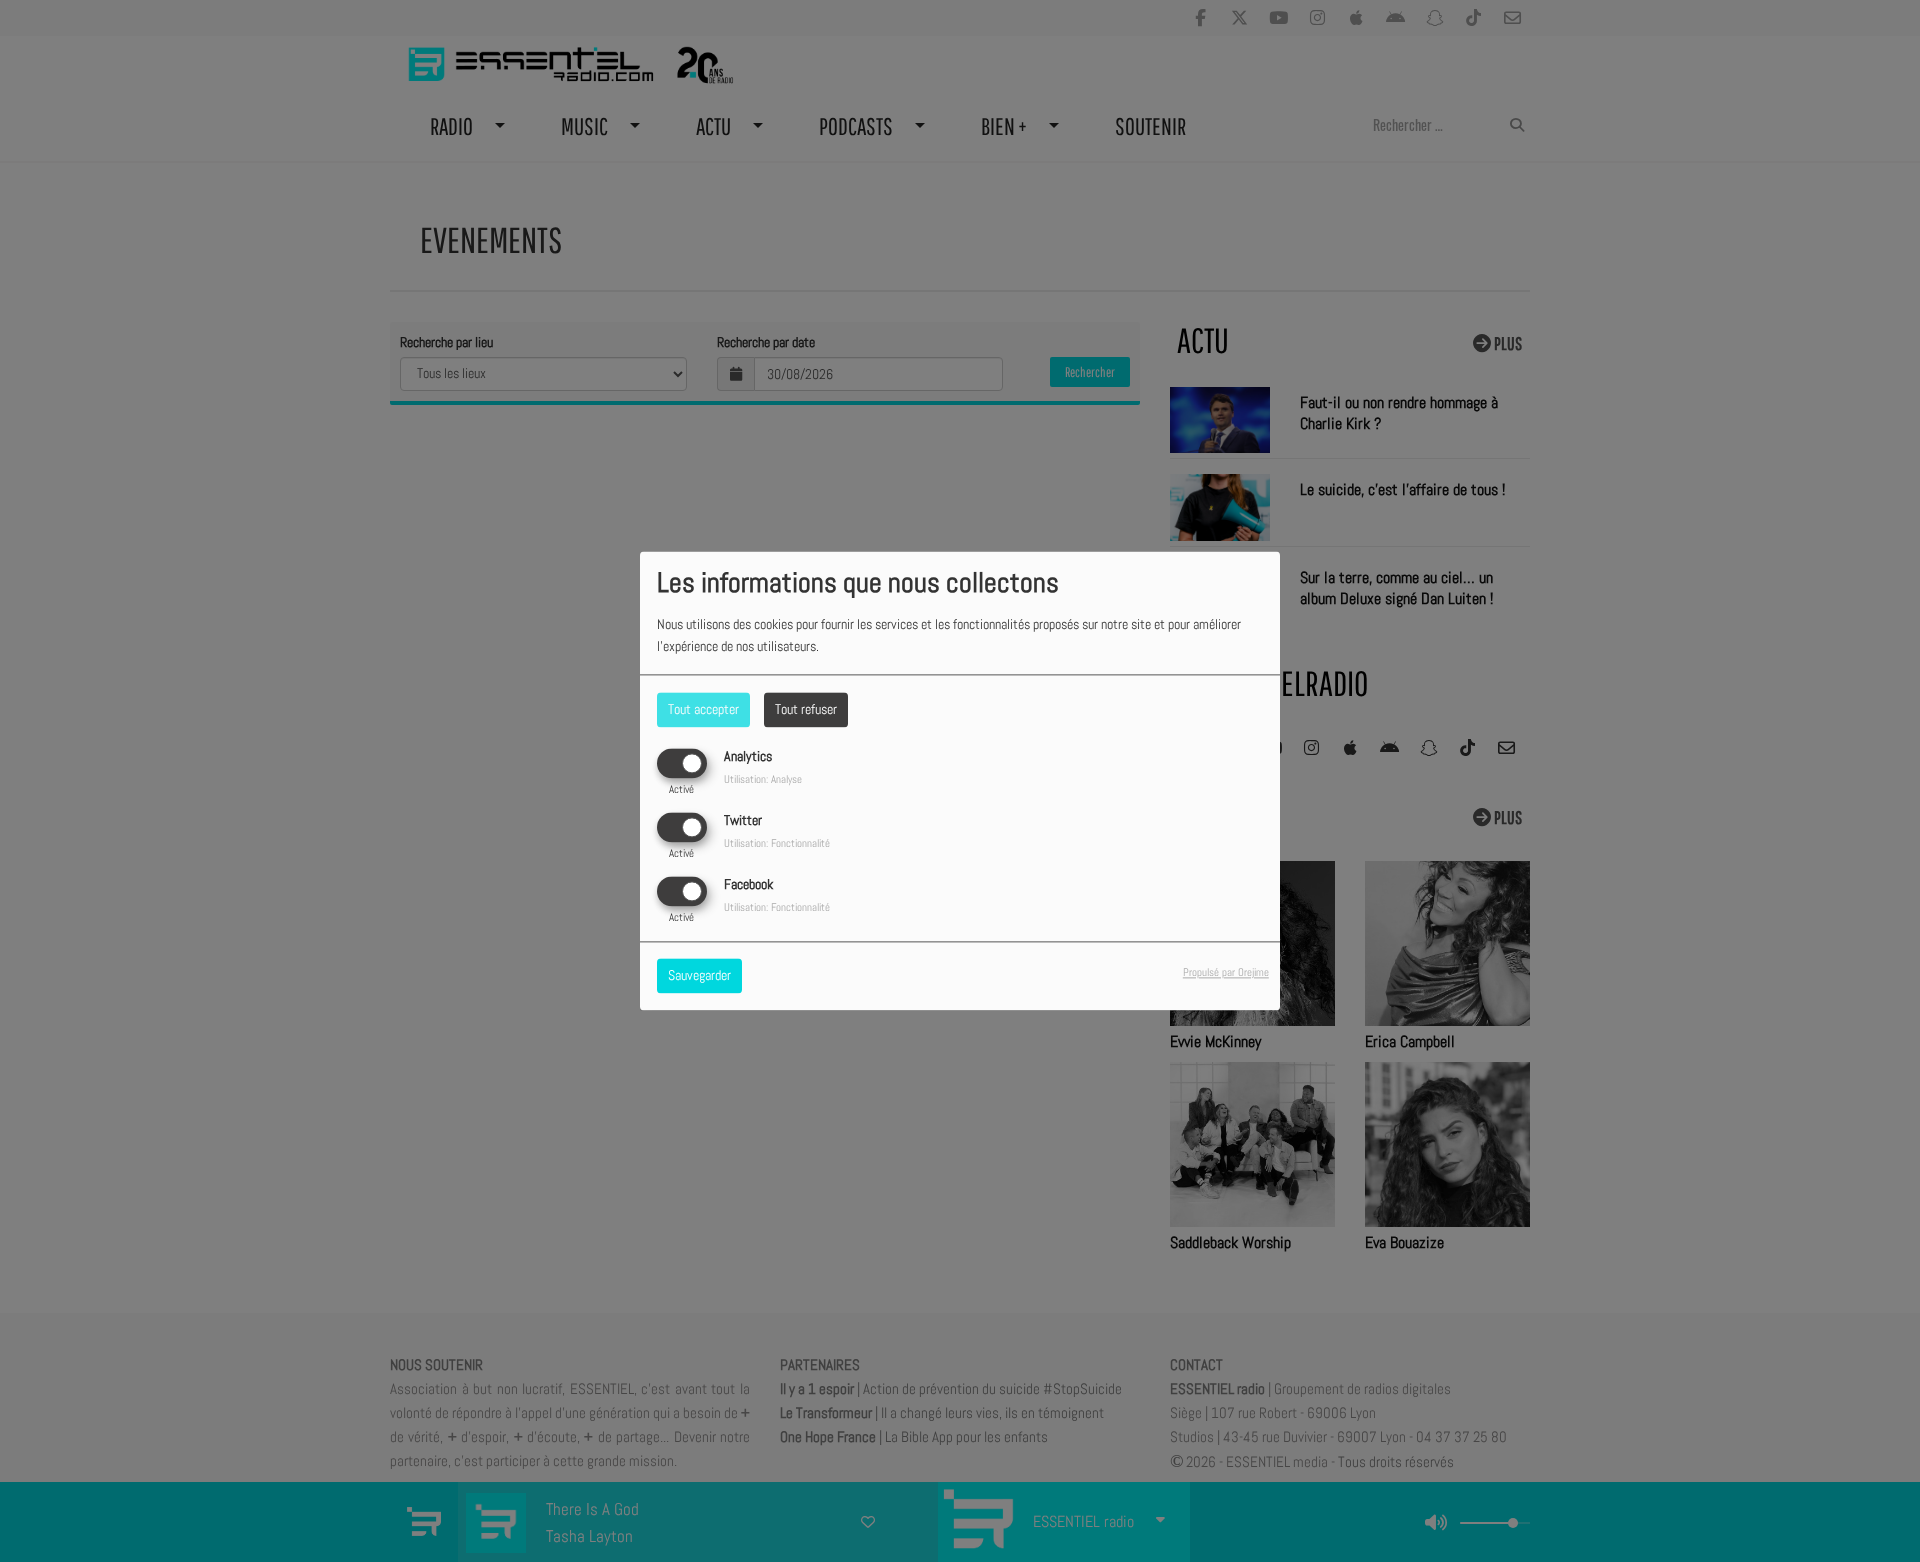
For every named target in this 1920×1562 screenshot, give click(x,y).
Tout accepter (703, 709)
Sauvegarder (699, 976)
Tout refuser (806, 709)
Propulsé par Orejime (1226, 973)
